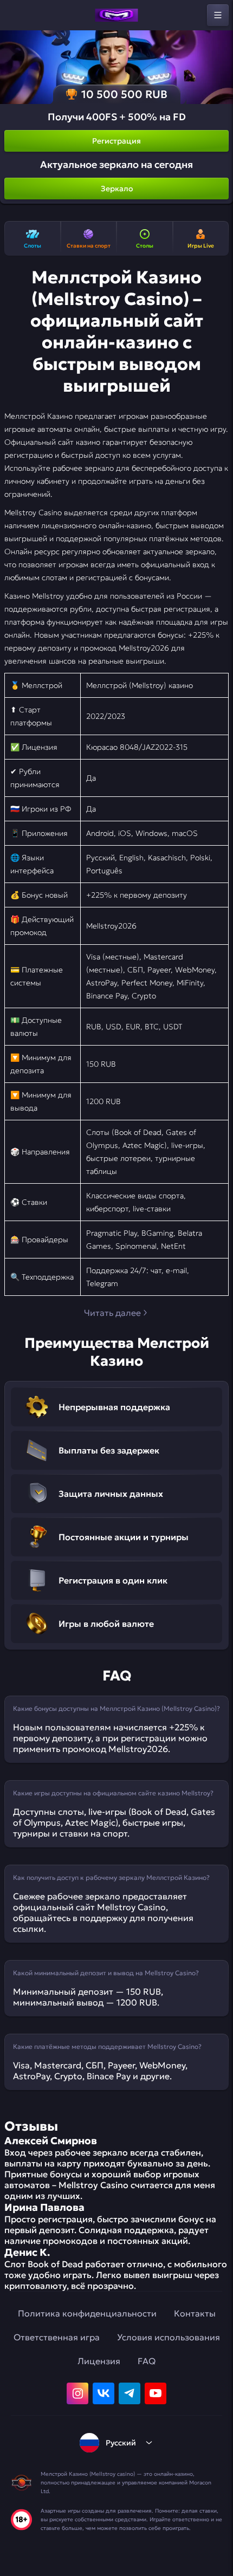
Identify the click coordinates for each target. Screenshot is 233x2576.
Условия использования (169, 2337)
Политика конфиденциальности (87, 2313)
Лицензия (99, 2361)
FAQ (147, 2361)
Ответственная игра (57, 2337)
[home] (116, 15)
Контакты (195, 2313)
